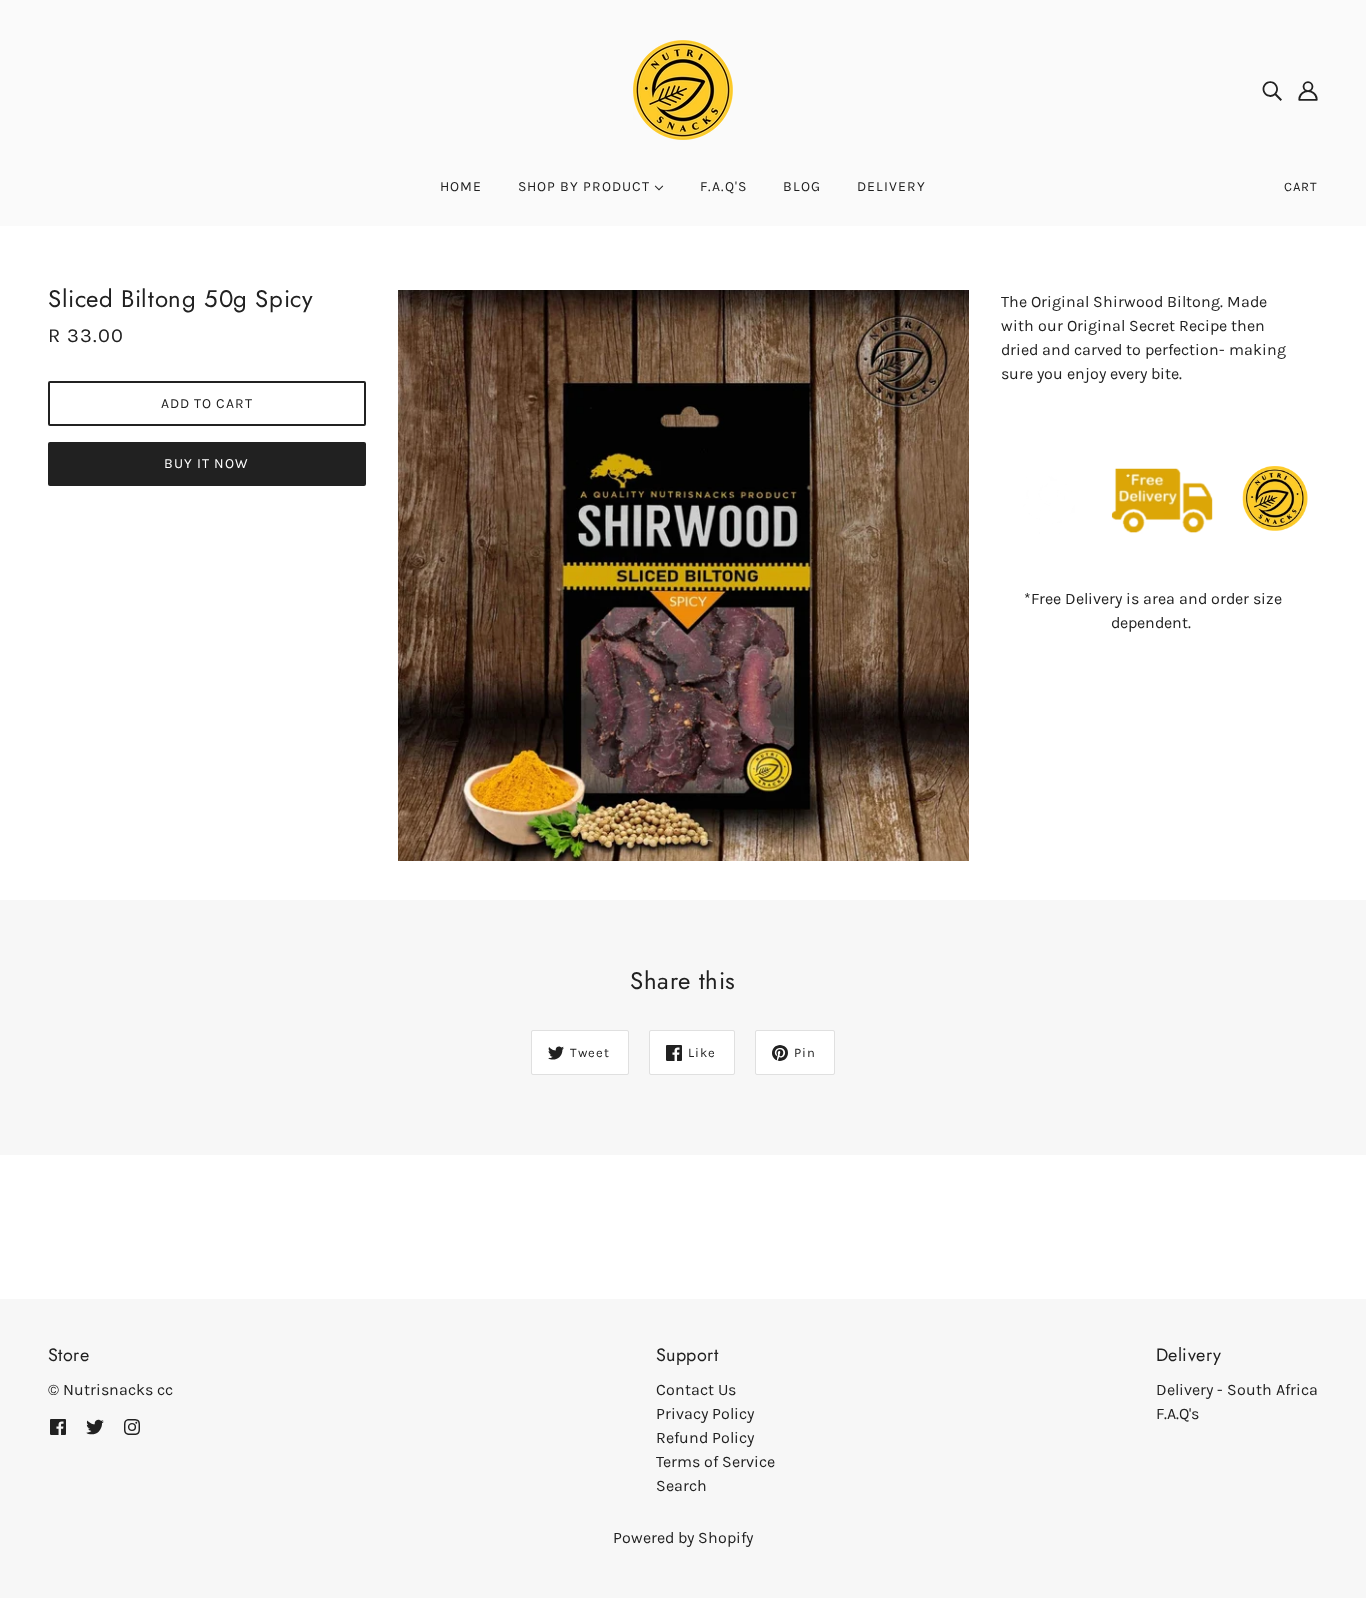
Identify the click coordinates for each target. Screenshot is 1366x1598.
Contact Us (696, 1389)
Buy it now (206, 463)
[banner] (683, 88)
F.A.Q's (1177, 1413)
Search (681, 1485)
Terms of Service (715, 1461)
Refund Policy (705, 1437)
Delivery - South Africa (1237, 1389)
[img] (1272, 90)
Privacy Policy (705, 1413)
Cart (1301, 186)
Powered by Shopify (683, 1537)
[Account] (1308, 90)
